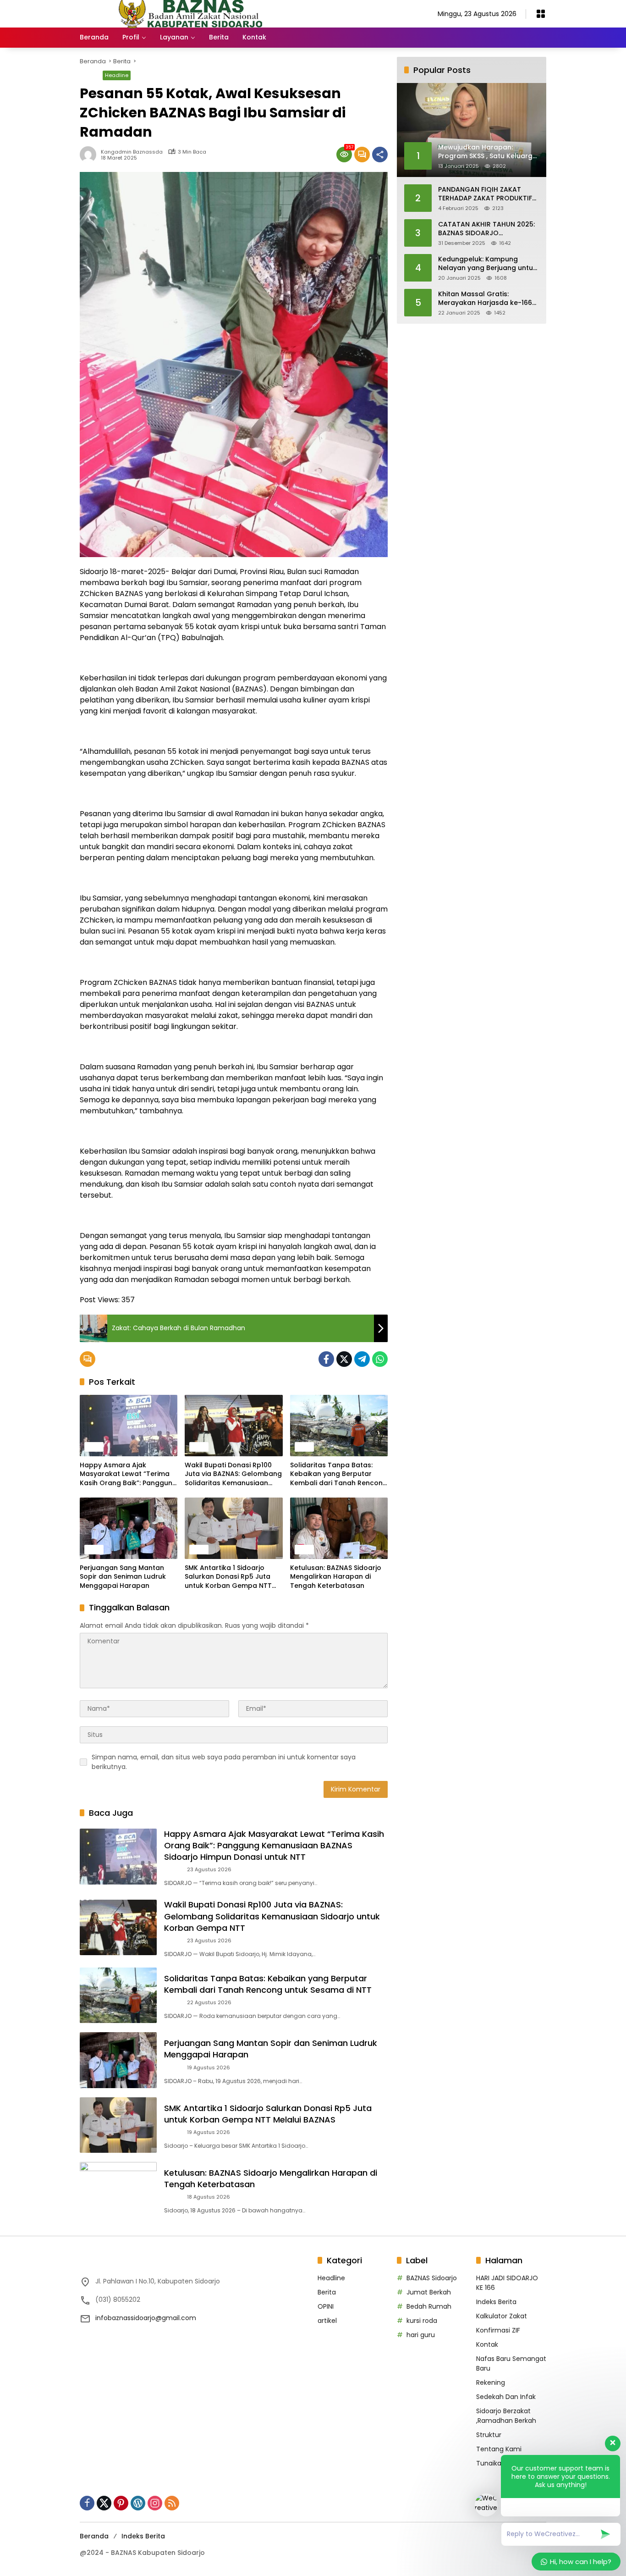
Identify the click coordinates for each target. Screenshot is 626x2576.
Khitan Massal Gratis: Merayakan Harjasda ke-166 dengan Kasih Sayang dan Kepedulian (485, 298)
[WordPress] (138, 2503)
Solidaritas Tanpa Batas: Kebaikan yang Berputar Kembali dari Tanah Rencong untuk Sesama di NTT (339, 1474)
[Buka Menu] (541, 14)
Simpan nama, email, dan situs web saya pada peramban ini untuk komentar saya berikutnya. (224, 1762)
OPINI (326, 2306)
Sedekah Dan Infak (506, 2397)
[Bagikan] (380, 155)
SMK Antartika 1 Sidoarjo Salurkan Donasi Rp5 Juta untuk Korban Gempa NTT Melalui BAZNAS (228, 1577)
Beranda (94, 2536)
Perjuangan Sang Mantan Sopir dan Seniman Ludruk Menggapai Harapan (123, 1577)
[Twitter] (344, 1359)
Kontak (487, 2344)
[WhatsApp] (380, 1359)
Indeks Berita (496, 2302)
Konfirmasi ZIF (498, 2330)
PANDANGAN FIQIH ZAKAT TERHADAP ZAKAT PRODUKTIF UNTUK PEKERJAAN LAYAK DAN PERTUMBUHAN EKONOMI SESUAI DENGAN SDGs (486, 194)
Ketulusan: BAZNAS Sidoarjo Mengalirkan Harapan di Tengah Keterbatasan (336, 1577)
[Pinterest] (121, 2503)
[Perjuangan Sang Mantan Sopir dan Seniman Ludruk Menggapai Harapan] (129, 1528)
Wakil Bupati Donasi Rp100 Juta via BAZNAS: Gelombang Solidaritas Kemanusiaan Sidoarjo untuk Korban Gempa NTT (233, 1474)
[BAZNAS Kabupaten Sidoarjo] (194, 13)
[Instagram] (155, 2503)
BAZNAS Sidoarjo (432, 2278)
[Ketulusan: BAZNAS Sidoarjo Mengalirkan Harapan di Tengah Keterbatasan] (339, 1528)
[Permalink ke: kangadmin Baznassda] (90, 155)
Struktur (489, 2435)
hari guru (421, 2335)
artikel (327, 2321)
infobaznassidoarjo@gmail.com (146, 2318)
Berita (89, 75)
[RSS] (172, 2503)
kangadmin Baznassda (132, 152)
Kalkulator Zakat (502, 2316)
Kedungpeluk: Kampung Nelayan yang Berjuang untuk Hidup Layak (487, 263)
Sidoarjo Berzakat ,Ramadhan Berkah (506, 2416)
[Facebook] (326, 1359)
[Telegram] (362, 1359)
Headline (117, 75)
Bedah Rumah (429, 2306)
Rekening (491, 2383)
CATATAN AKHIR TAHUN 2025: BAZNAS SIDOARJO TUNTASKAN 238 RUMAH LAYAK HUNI (488, 229)
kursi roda (422, 2321)
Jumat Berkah (429, 2292)
